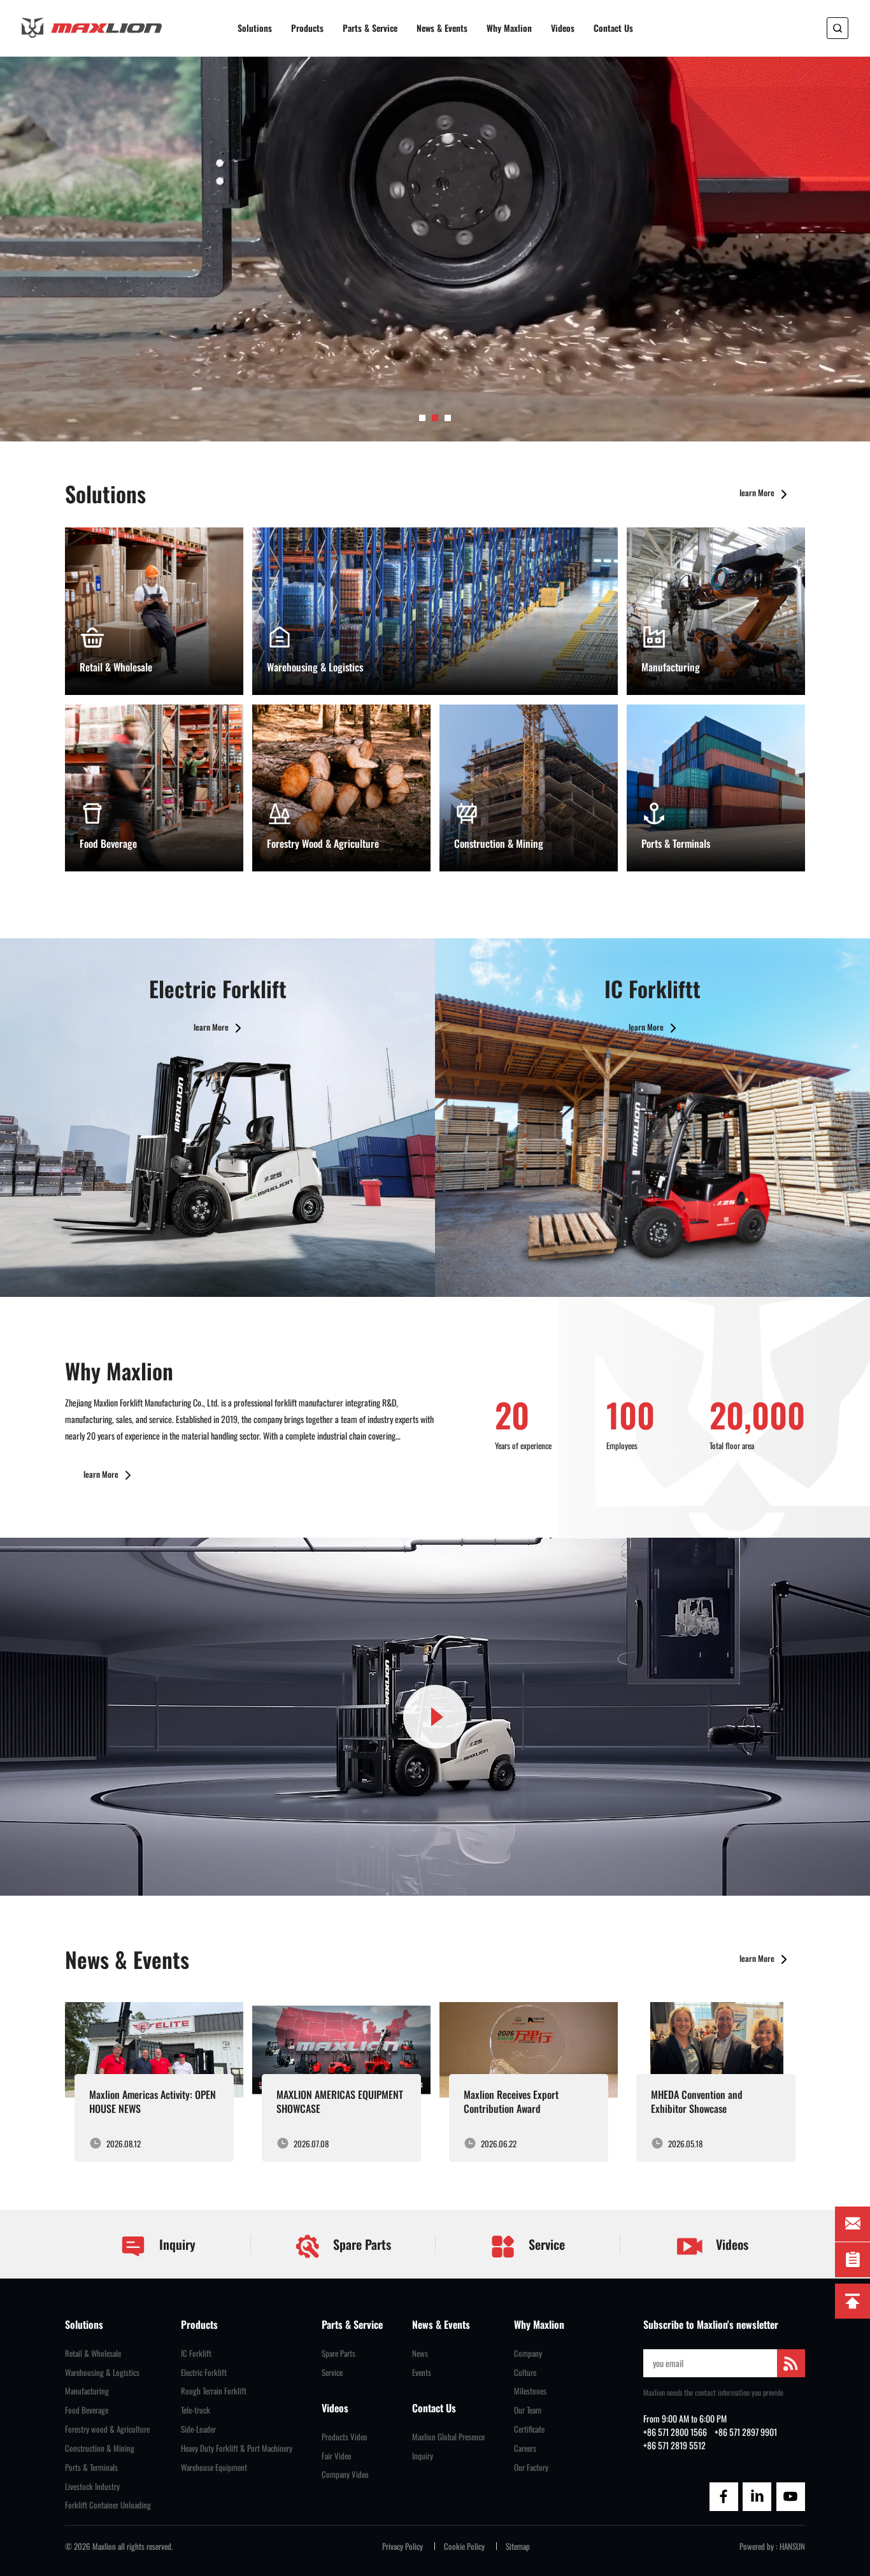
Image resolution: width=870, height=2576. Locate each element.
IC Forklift (196, 2353)
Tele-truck (196, 2410)
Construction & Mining (100, 2448)
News (420, 2353)
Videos (563, 28)
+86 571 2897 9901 (746, 2432)
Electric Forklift (204, 2372)
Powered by (757, 2546)
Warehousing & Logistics (102, 2372)
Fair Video (337, 2456)
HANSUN (792, 2546)
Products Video (345, 2437)
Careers (525, 2448)
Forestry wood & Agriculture (107, 2429)
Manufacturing (87, 2391)
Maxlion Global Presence (448, 2437)
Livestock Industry (92, 2487)
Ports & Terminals (91, 2467)
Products (307, 28)
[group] (154, 2082)
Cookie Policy (464, 2546)
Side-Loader (198, 2429)
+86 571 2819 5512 (674, 2445)
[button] (422, 418)
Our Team (528, 2410)
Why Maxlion (509, 28)
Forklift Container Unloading (108, 2505)
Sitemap (518, 2546)
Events (422, 2372)
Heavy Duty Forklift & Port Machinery (237, 2448)
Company (528, 2353)
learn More (758, 492)
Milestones (530, 2391)
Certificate (529, 2429)
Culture (525, 2372)
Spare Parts (360, 2244)
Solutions (255, 28)
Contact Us (613, 28)
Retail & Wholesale (93, 2353)
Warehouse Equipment (214, 2467)
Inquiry (176, 2244)
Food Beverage (87, 2410)
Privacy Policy (403, 2546)
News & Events (442, 28)
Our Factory (531, 2467)
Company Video (345, 2474)
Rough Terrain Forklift (214, 2391)
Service (545, 2244)
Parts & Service (370, 28)
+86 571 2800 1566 (675, 2432)
